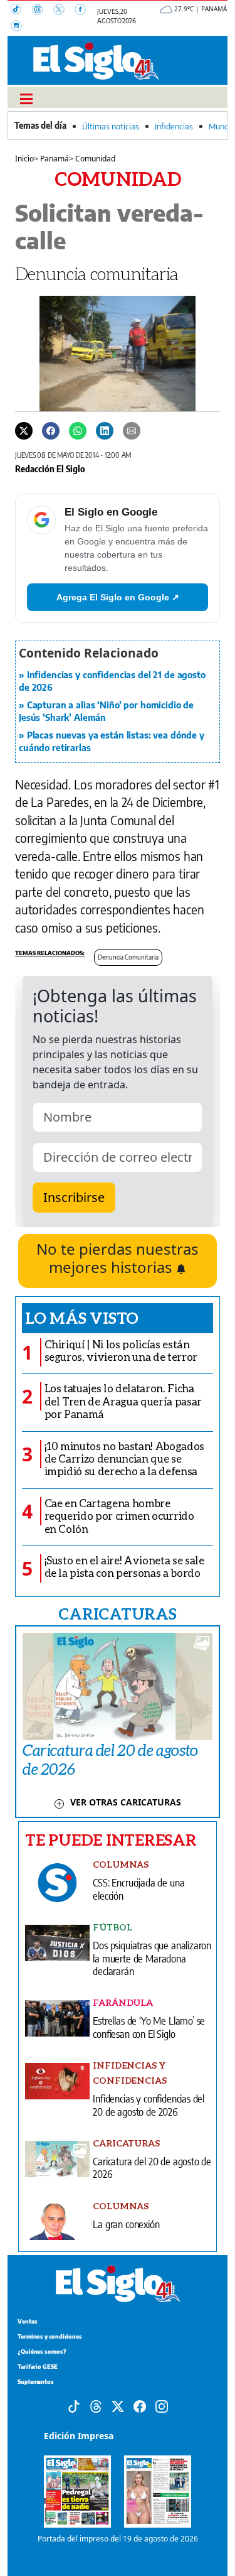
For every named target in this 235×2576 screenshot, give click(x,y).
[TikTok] (21, 11)
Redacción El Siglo (50, 468)
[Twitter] (24, 430)
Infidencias (174, 126)
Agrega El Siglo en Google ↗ (118, 597)
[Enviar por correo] (132, 430)
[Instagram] (20, 27)
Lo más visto (82, 1318)
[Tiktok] (74, 2405)
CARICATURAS (117, 1613)
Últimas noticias (111, 126)
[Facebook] (84, 11)
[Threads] (43, 11)
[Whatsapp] (78, 430)
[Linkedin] (105, 430)
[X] (64, 11)
